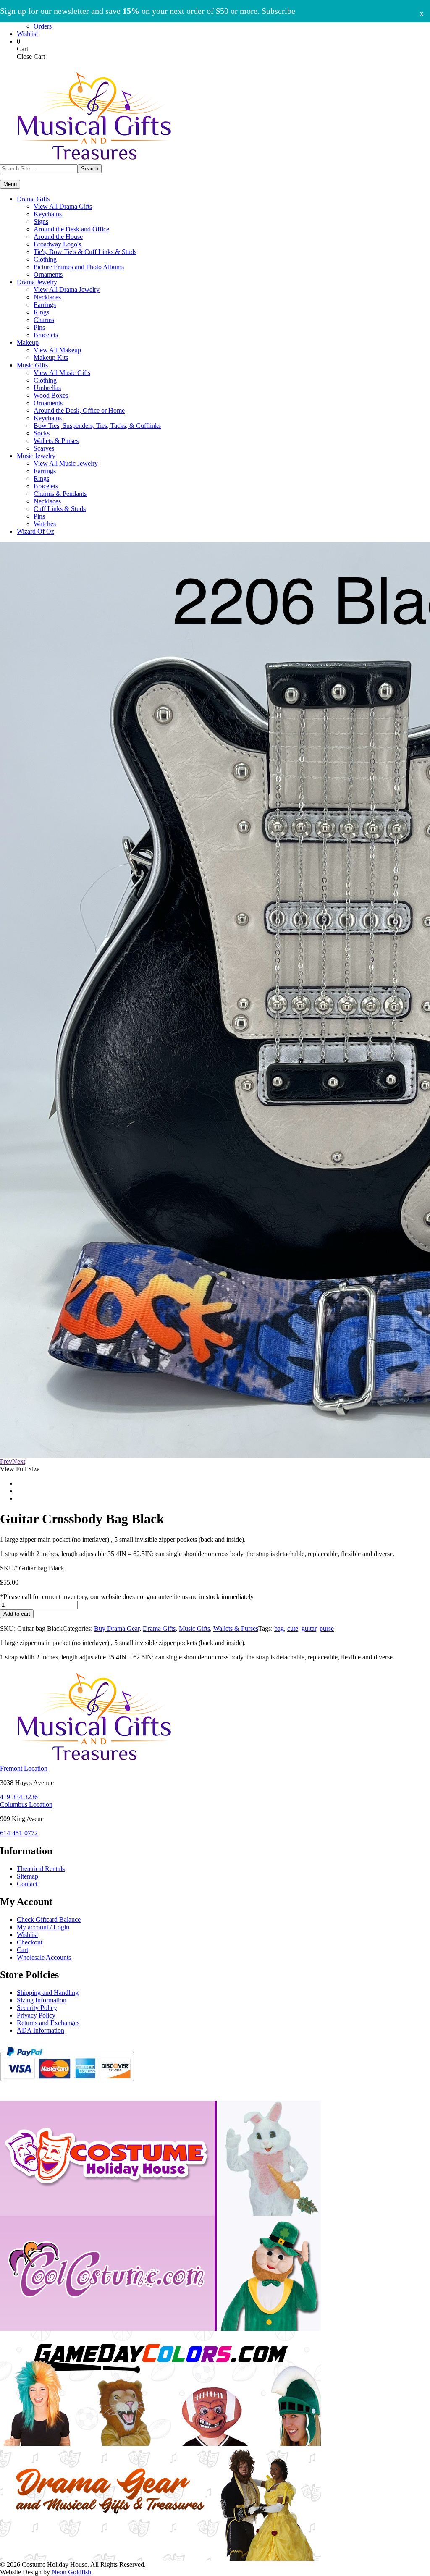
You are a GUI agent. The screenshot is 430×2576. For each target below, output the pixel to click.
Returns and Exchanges (48, 2023)
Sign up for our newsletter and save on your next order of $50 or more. (148, 11)
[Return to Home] (94, 162)
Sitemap (28, 1876)
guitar (309, 1629)
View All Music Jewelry (66, 463)
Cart (22, 1950)
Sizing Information (42, 2000)
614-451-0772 (19, 1833)
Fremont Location (24, 1768)
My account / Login (43, 1927)
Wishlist (27, 34)
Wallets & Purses (236, 1629)
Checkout (30, 1942)
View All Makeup (57, 350)
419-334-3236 (19, 1797)
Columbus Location (26, 1804)
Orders (43, 26)
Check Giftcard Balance (49, 1920)
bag (279, 1629)
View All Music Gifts (62, 373)
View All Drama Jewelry (67, 290)
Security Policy (37, 2008)
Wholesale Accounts (44, 1957)
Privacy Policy (36, 2015)
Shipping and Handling (48, 1993)
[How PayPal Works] (67, 2085)
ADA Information (41, 2030)
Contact (27, 1884)
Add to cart (17, 1614)
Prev (6, 1461)
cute (293, 1629)
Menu (10, 184)
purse (327, 1629)
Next (19, 1461)
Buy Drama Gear (117, 1629)
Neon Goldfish (71, 2572)
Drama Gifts (159, 1629)
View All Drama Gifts (63, 206)
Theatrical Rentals (41, 1869)
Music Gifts (194, 1629)
